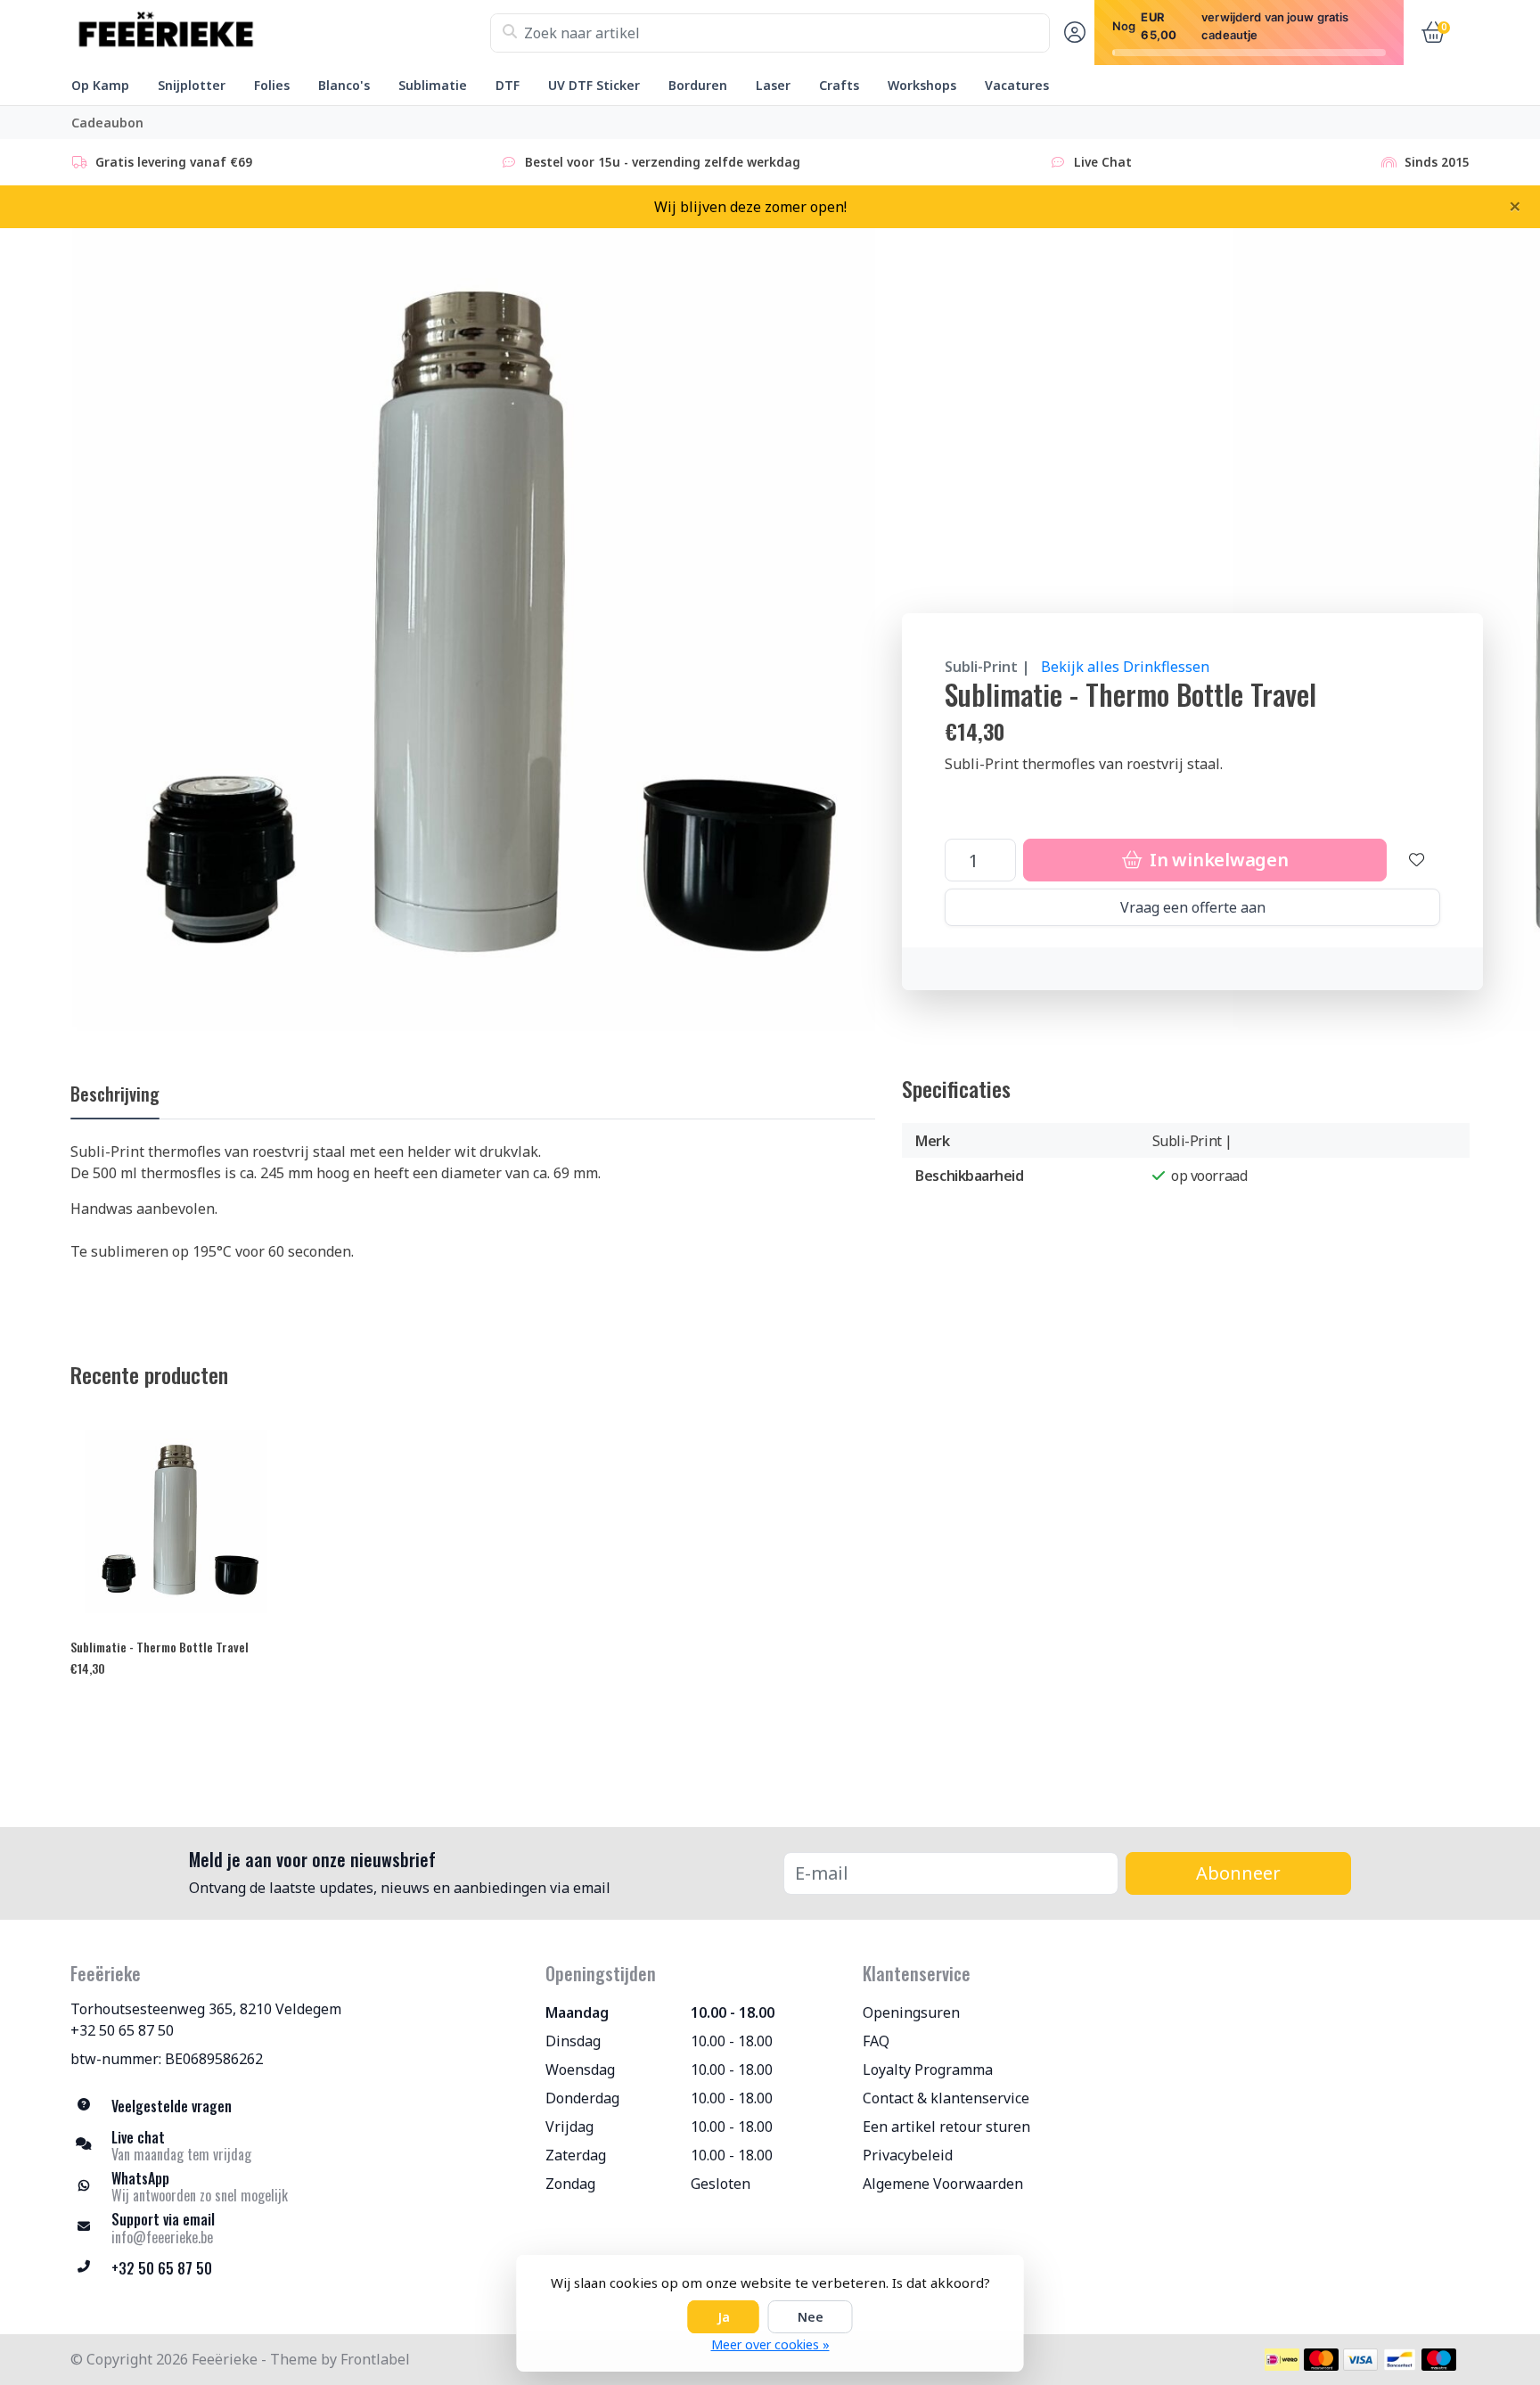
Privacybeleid (908, 2155)
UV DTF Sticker (594, 85)
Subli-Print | (987, 667)
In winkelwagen (1216, 860)
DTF (508, 85)
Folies (272, 85)
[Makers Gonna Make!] (280, 33)
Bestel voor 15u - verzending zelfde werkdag (663, 162)
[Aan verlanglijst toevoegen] (1417, 860)
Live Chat (1103, 162)
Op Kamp (100, 85)
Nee (811, 2317)
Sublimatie (433, 85)
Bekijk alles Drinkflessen (1125, 667)
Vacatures (1017, 85)
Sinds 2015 (1437, 162)
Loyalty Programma (928, 2069)
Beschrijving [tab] (115, 1094)
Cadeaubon (107, 123)
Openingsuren (911, 2012)
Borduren (698, 85)
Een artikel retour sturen (946, 2127)
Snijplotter (192, 85)
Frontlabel (375, 2359)
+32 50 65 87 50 (122, 2030)
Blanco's (344, 85)
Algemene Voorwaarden (943, 2184)
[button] (1072, 33)
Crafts (839, 85)
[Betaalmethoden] (1282, 2360)
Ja (724, 2317)
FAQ (876, 2041)
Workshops (922, 85)
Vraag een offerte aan (1193, 907)
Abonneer (1238, 1873)
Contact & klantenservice (946, 2098)
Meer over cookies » (770, 2344)
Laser (773, 85)
